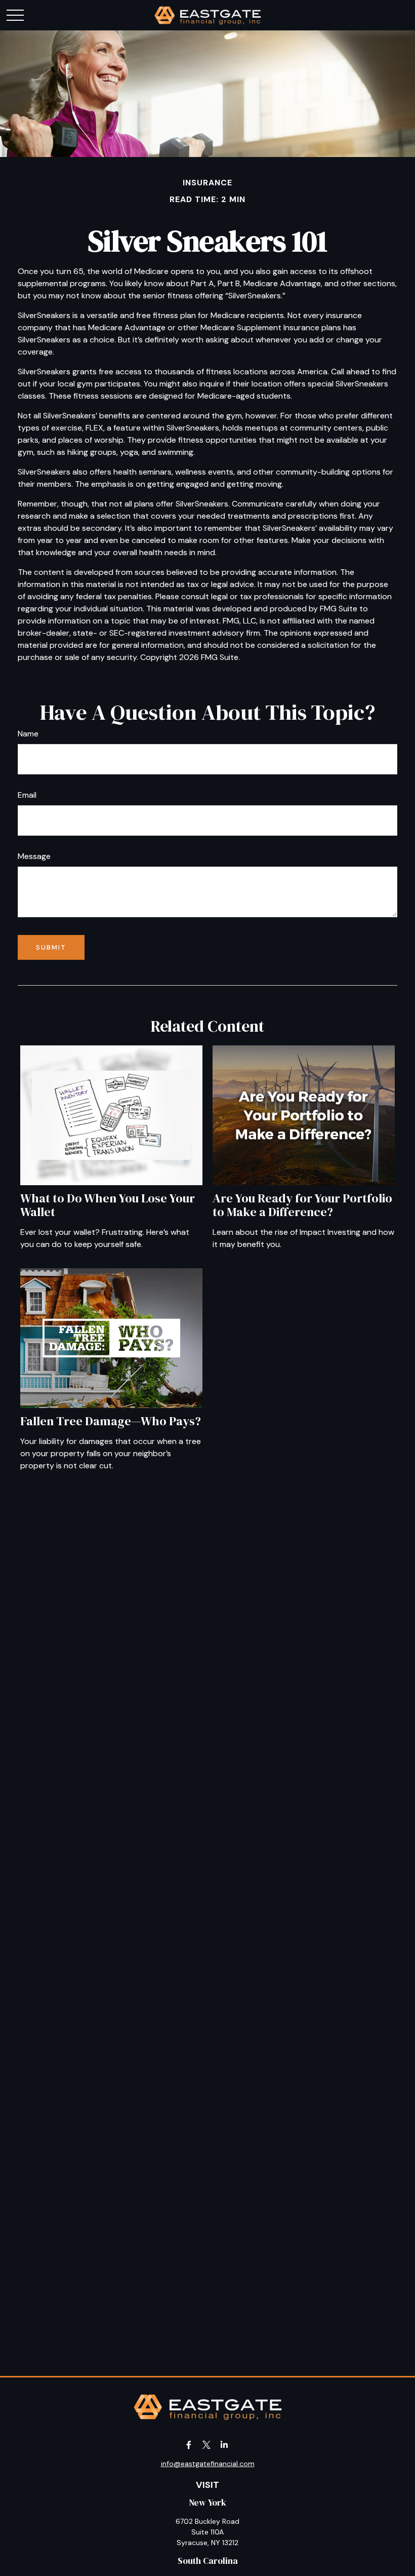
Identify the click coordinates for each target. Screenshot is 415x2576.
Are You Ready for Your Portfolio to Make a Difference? (302, 1205)
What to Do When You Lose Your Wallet (108, 1205)
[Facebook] (189, 2445)
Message (34, 856)
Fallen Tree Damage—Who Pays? (111, 1421)
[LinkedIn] (224, 2445)
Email (27, 795)
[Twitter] (207, 2445)
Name (28, 734)
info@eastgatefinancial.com (208, 2464)
